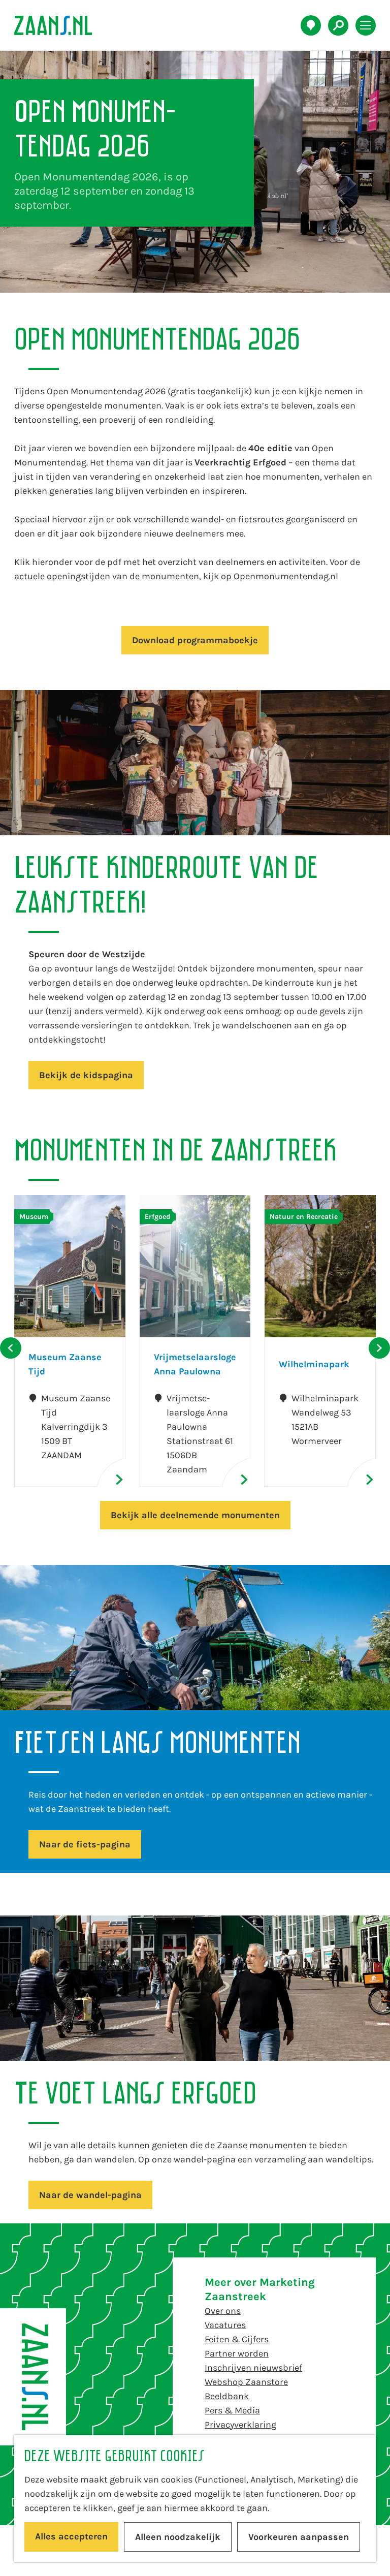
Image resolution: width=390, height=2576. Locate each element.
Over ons (223, 2311)
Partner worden (237, 2353)
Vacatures (225, 2325)
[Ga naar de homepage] (59, 25)
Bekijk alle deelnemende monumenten (195, 1515)
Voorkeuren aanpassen (299, 2537)
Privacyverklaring (240, 2425)
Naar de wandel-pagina (90, 2195)
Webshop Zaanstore (246, 2382)
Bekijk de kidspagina (86, 1075)
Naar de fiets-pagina (85, 1844)
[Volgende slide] (379, 1348)
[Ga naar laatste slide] (11, 1348)
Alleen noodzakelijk (178, 2537)
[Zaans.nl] (33, 2377)
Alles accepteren (71, 2536)
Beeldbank (227, 2396)
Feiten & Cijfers (237, 2339)
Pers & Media (232, 2410)
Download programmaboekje (195, 640)
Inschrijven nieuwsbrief (253, 2368)
